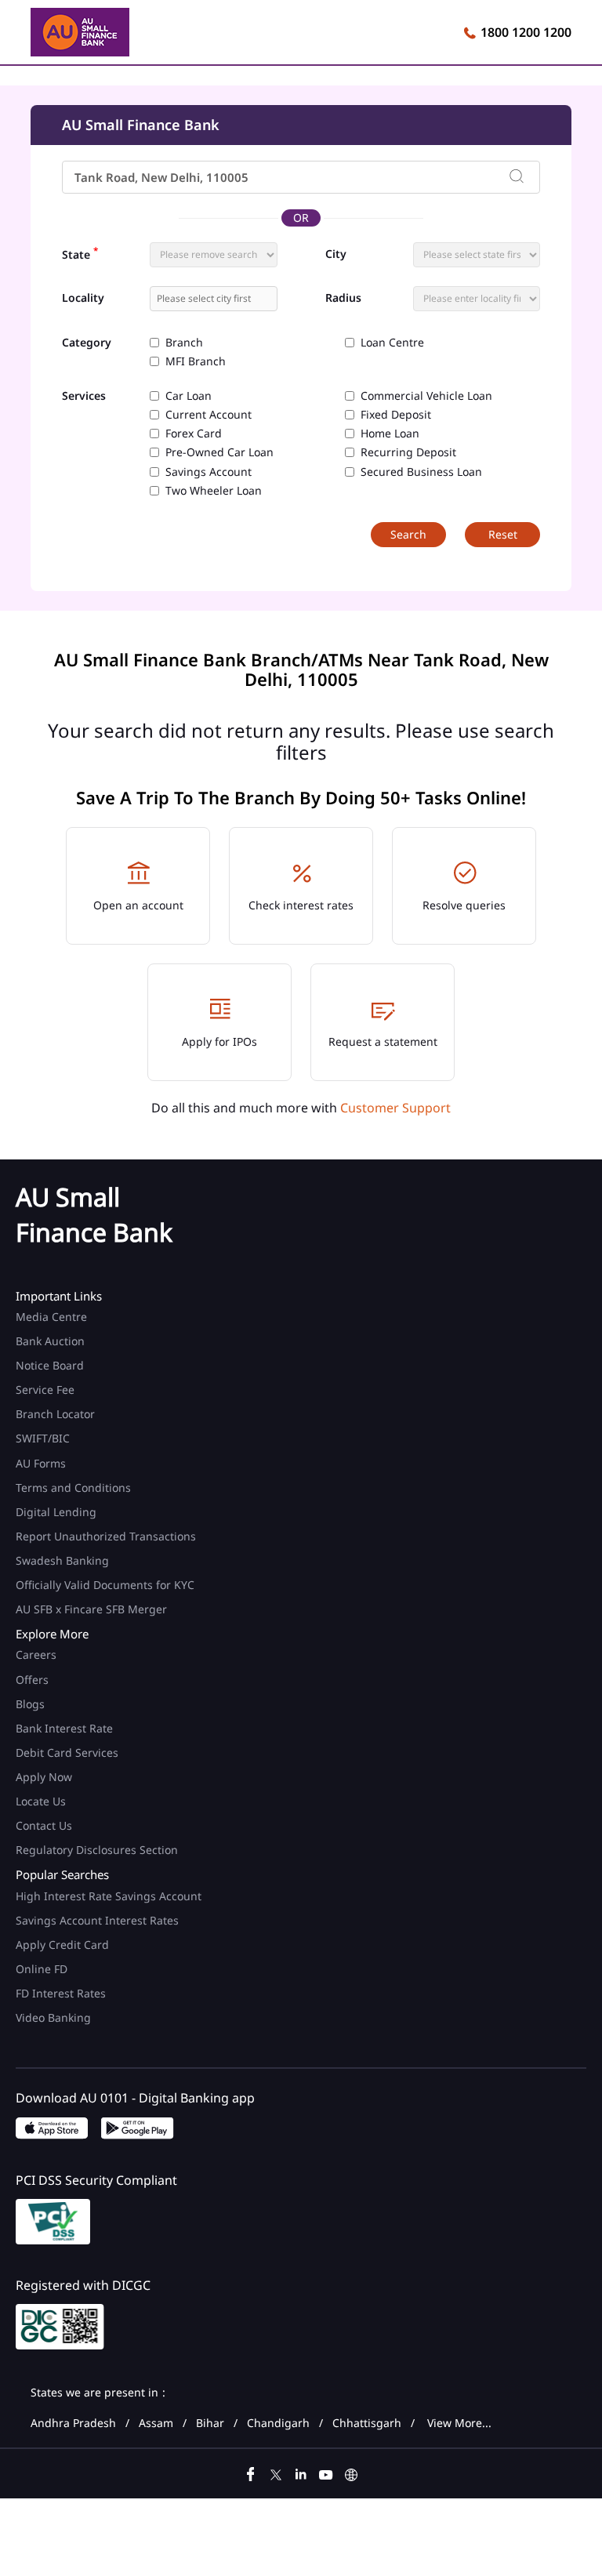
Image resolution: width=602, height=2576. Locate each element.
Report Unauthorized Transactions (106, 1536)
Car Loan (189, 396)
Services (84, 396)
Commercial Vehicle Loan (426, 396)
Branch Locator (55, 1414)
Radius (343, 298)
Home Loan (390, 434)
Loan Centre (392, 343)
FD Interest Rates (62, 1993)
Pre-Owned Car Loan (219, 452)
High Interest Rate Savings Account (109, 1896)
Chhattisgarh (367, 2423)
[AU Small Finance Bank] (80, 34)
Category (87, 343)
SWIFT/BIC (43, 1438)
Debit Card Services (67, 1752)
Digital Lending (56, 1512)
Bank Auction (50, 1341)
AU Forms (41, 1463)
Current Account (209, 415)
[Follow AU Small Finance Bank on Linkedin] (301, 2473)
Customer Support (395, 1108)
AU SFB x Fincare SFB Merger (91, 1609)
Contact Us (44, 1825)
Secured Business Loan (421, 472)
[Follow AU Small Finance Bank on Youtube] (326, 2473)
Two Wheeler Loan (214, 491)
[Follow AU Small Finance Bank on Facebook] (251, 2473)
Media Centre (51, 1317)
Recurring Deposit (408, 452)
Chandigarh (278, 2423)
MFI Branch (196, 361)
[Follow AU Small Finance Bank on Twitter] (276, 2473)
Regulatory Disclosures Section (97, 1850)
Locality (83, 298)
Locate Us (41, 1801)
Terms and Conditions (73, 1488)
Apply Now (44, 1777)
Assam (156, 2423)
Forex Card (194, 434)
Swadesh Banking (62, 1560)
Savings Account (209, 472)
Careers (36, 1654)
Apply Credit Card (64, 1945)
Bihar (210, 2423)
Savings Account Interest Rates (97, 1920)
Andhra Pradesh (73, 2423)
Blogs (30, 1704)
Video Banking (53, 2017)
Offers (32, 1680)
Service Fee (45, 1390)
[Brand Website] (351, 2473)
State (80, 253)
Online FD (43, 1969)
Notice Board (50, 1365)
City (336, 254)
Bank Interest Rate (64, 1728)
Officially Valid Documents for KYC (105, 1585)
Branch (184, 343)
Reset (503, 534)
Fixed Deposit (396, 415)
